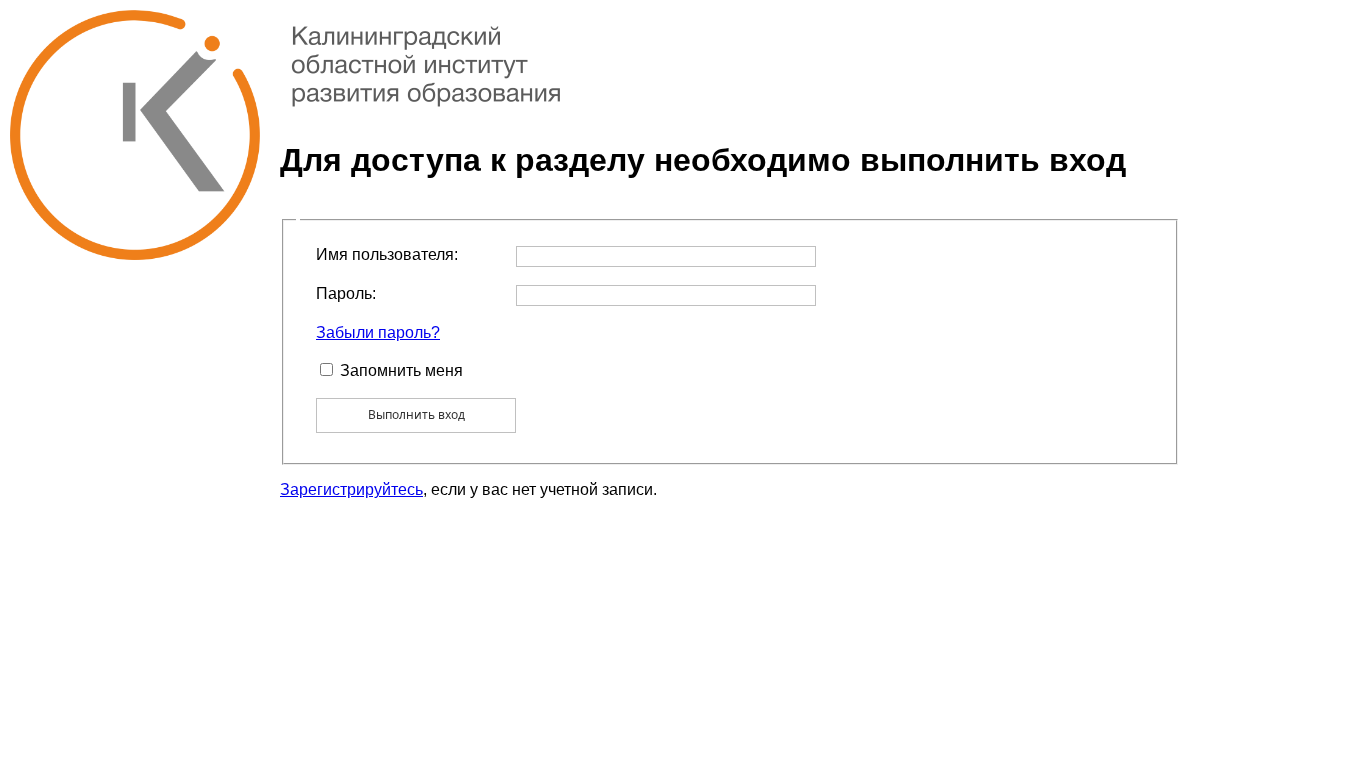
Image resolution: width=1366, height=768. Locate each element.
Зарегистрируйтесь (351, 489)
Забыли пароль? (378, 332)
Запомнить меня (401, 370)
